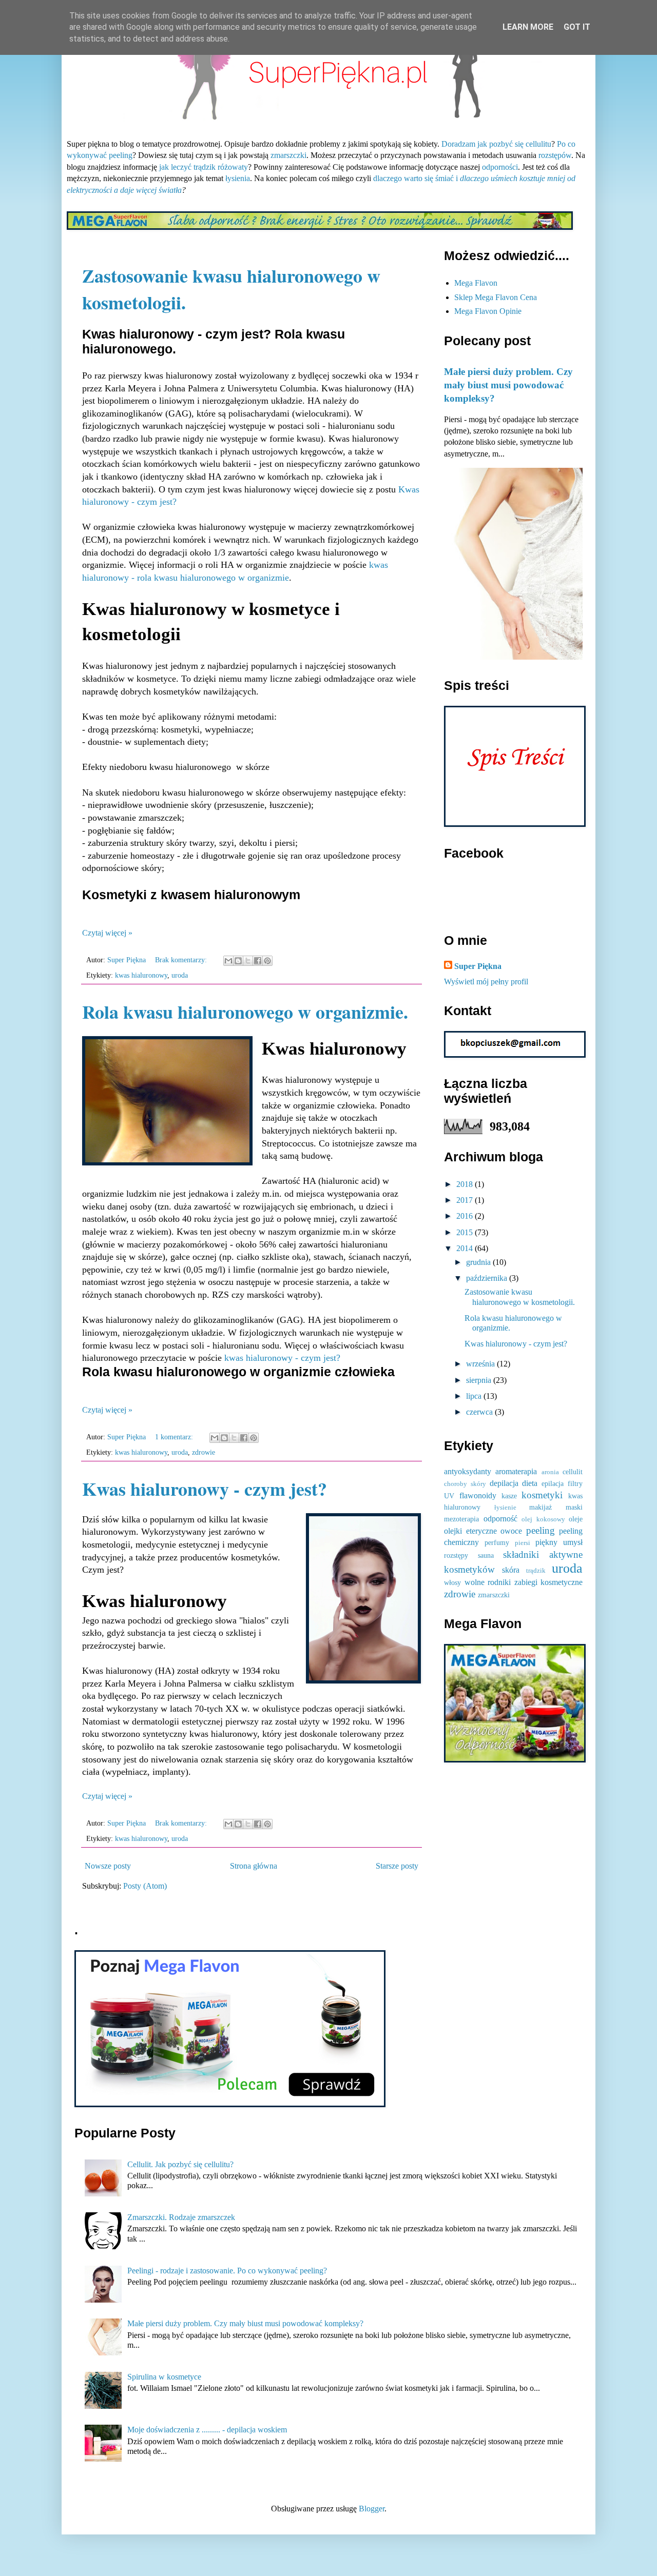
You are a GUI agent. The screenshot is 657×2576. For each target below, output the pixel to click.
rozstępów (555, 155)
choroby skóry (465, 1484)
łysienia (238, 178)
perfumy (497, 1542)
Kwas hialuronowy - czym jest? (205, 1489)
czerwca (480, 1412)
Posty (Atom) (145, 1886)
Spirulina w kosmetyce (164, 2377)
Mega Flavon (476, 283)
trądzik (536, 1571)
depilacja (504, 1483)
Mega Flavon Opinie (488, 311)
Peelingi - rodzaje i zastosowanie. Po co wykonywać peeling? (227, 2271)
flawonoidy (478, 1495)
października (488, 1278)
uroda (180, 975)
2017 (466, 1200)
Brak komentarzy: (182, 960)
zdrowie (204, 1452)
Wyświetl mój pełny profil (486, 982)
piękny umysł (559, 1542)
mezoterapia (461, 1519)
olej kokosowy (543, 1519)
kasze (509, 1496)
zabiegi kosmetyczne (549, 1582)
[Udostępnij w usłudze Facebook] (258, 961)
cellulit (573, 1472)
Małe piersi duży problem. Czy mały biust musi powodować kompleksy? (508, 385)
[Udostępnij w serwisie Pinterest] (267, 961)
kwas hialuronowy (141, 975)
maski (574, 1507)
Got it (577, 27)
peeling (540, 1530)
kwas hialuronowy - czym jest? (282, 1358)
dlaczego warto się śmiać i (416, 178)
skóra (511, 1570)
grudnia (479, 1262)
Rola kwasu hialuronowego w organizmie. (245, 1012)
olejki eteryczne (470, 1531)
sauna (486, 1555)
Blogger (372, 2509)
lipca (475, 1396)
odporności (500, 167)
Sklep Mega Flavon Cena (496, 297)
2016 (466, 1216)
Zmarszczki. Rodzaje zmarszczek (181, 2217)
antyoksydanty (468, 1471)
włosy (452, 1582)
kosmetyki (542, 1495)
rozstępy (456, 1555)
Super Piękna (478, 966)
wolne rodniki (488, 1582)
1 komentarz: (175, 1437)
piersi (523, 1543)
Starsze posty (397, 1866)
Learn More (528, 27)
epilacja (553, 1483)
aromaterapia (516, 1471)
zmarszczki (288, 155)
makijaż (540, 1507)
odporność (500, 1519)
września (481, 1364)
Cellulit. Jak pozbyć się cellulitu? (180, 2164)
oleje (576, 1519)
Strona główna (254, 1866)
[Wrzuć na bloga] (238, 961)
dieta (530, 1483)
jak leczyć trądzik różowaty (204, 167)
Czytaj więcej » (107, 933)
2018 (466, 1184)
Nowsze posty (108, 1866)
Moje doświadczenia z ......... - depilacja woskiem (207, 2430)
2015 (466, 1232)
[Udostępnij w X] (248, 961)
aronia (550, 1472)
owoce (511, 1531)
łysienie (505, 1508)
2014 (466, 1248)
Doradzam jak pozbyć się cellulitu (496, 144)
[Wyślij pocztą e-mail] (228, 961)
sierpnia (480, 1380)
